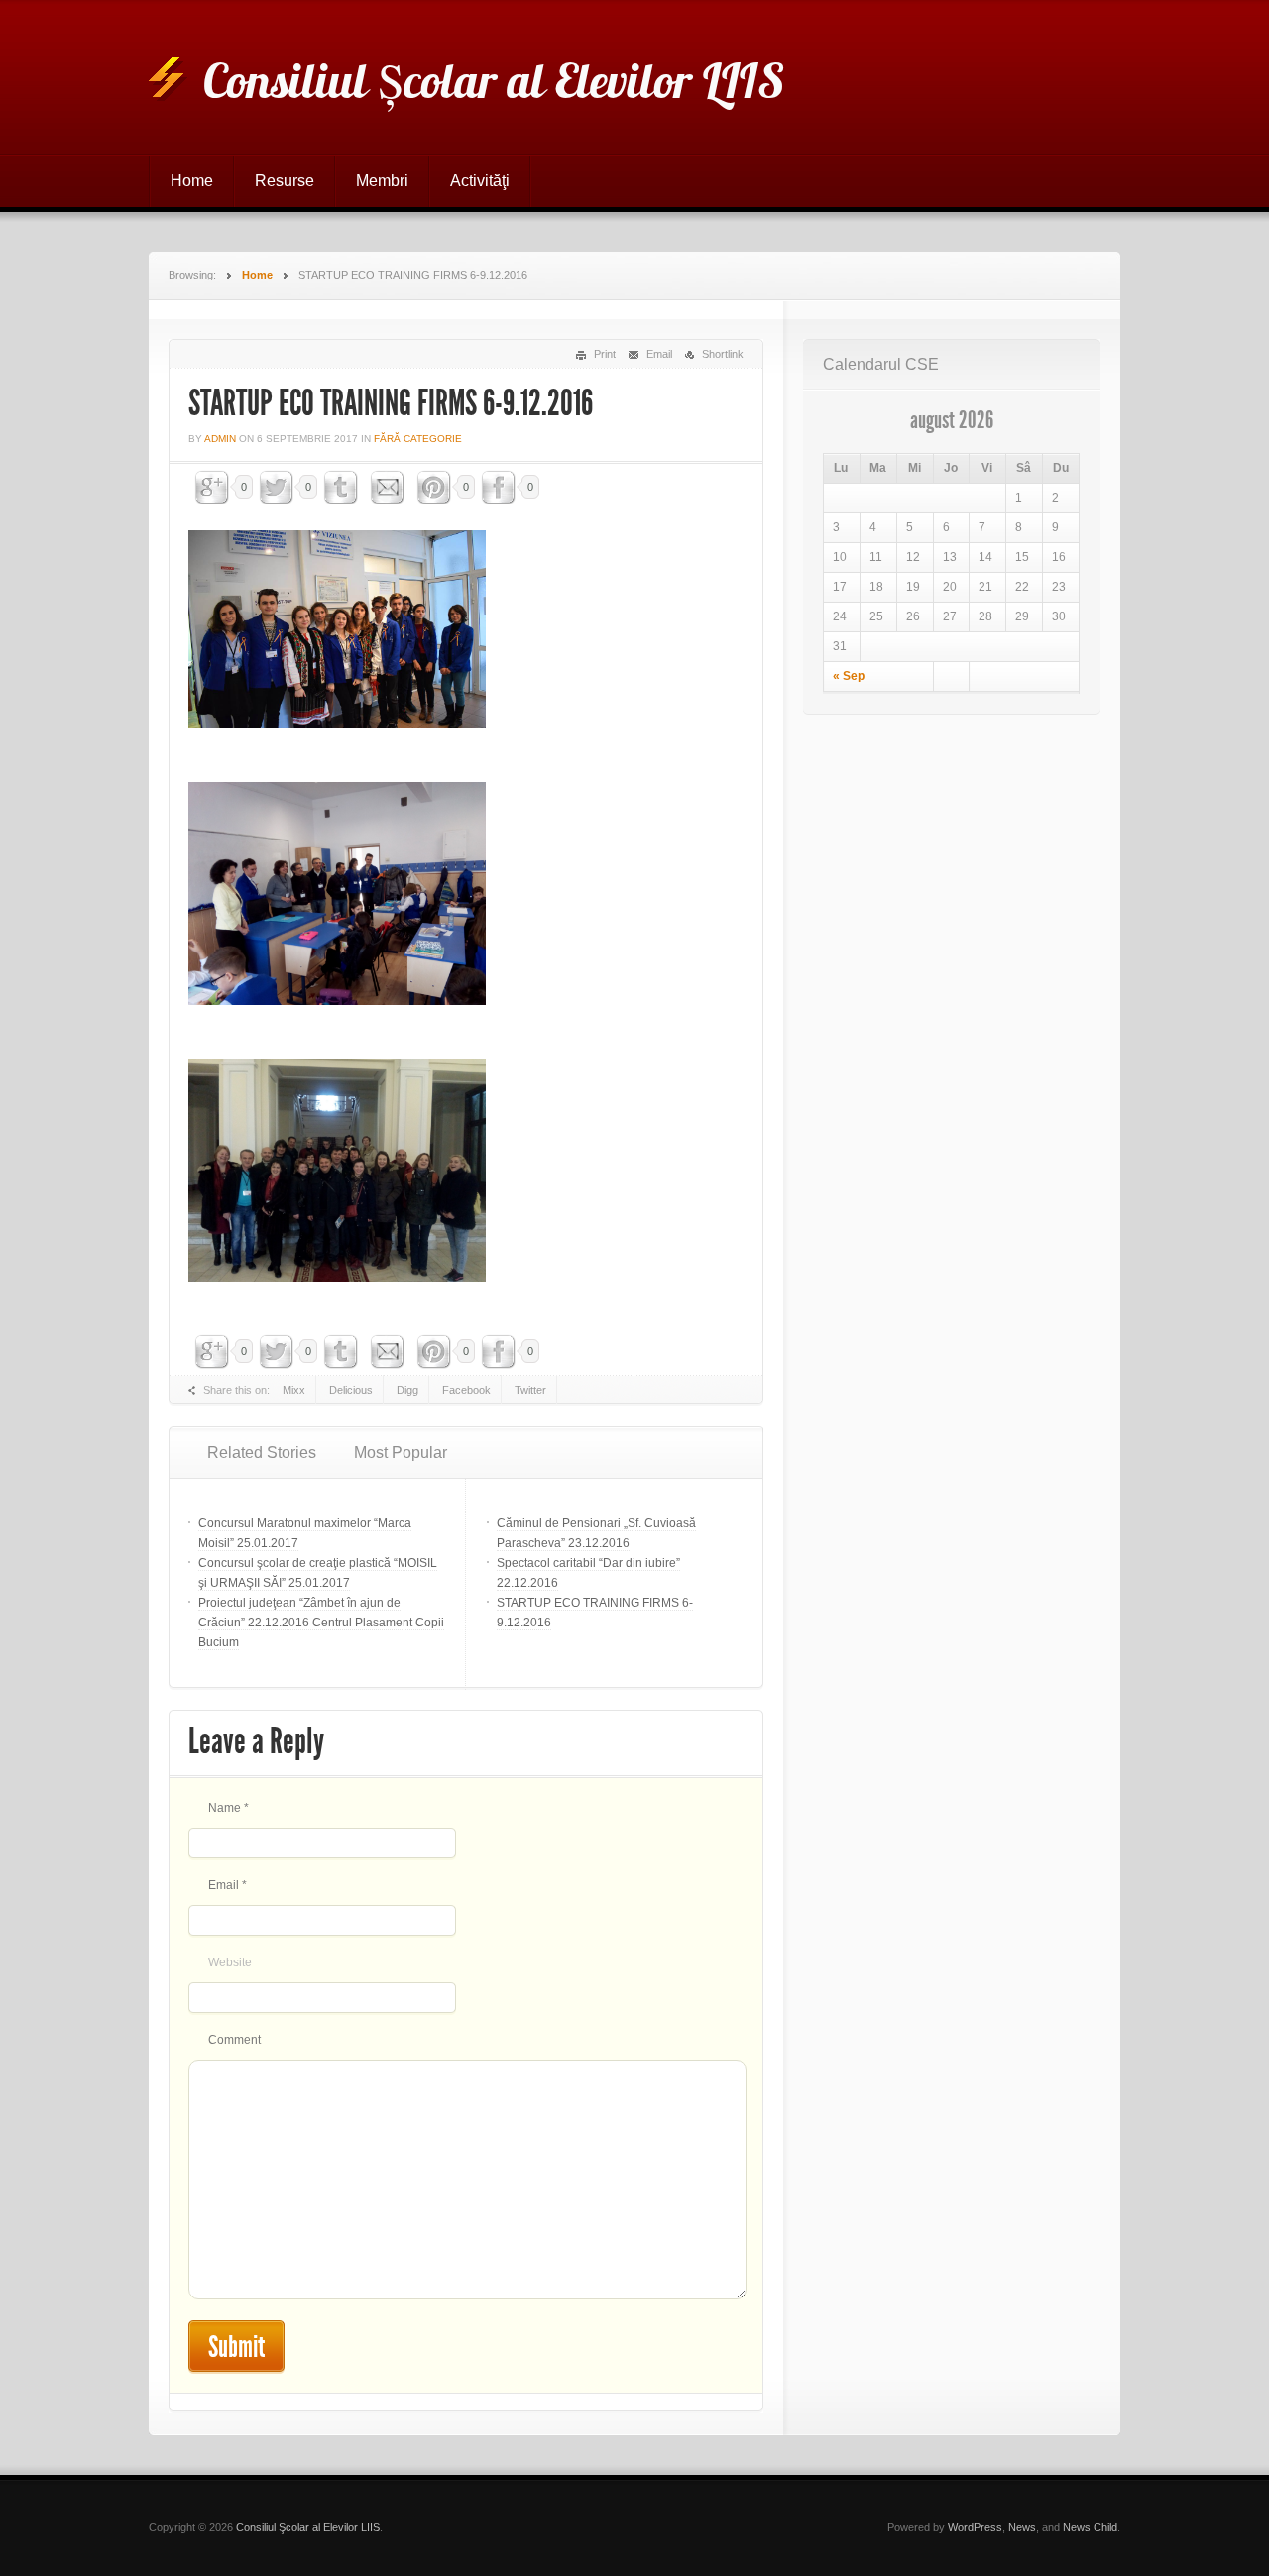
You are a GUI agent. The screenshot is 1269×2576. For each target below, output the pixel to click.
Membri (382, 181)
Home (192, 181)
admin (220, 439)
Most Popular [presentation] (401, 1453)
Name (229, 1808)
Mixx (294, 1390)
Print (605, 354)
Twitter (530, 1390)
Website (230, 1962)
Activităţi (480, 181)
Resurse (285, 181)
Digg (407, 1390)
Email (659, 354)
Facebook (466, 1390)
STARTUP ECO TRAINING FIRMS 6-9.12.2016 (391, 403)
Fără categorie (418, 439)
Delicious (351, 1390)
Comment (234, 2040)
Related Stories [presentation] (262, 1453)
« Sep (849, 676)
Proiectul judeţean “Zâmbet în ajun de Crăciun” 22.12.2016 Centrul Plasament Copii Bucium (321, 1623)
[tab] (262, 1453)
